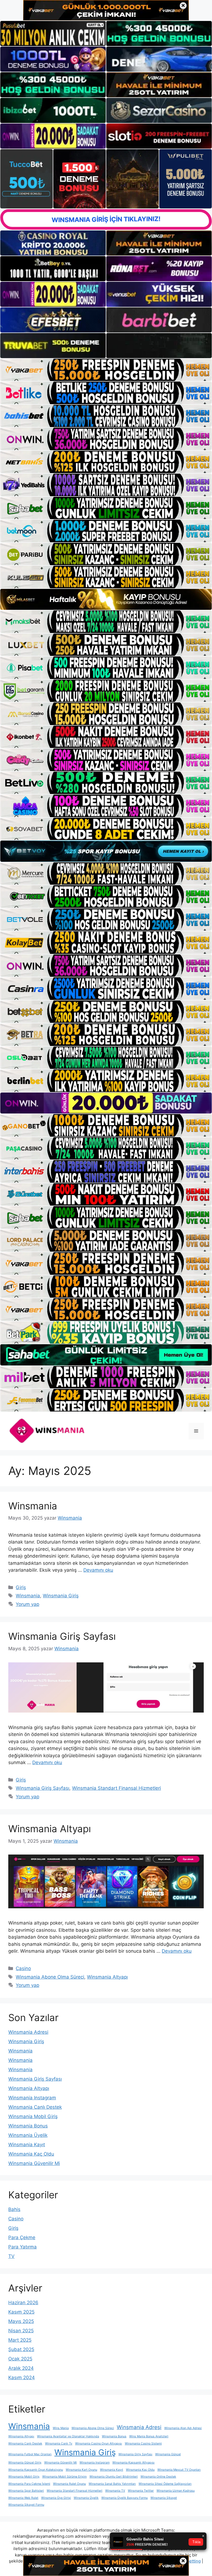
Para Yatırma (22, 2247)
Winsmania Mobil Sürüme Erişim (64, 2477)
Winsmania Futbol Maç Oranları (30, 2454)
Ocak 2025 (20, 2359)
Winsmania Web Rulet (23, 2498)
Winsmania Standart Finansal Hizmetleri (116, 1788)
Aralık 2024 (21, 2368)
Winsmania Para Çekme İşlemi (29, 2484)
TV (11, 2256)
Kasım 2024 (22, 2378)
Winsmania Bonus (28, 2126)
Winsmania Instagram (32, 2098)
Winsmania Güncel (168, 2454)
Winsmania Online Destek (158, 2477)
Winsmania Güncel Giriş (25, 2463)
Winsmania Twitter (141, 2491)
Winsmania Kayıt (27, 2145)
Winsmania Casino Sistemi (143, 2444)
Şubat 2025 (21, 2349)
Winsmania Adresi (28, 2032)
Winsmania (33, 1506)
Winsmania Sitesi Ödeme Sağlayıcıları (165, 2484)
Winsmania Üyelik (28, 2135)
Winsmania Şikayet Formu (26, 2505)
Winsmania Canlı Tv (59, 2444)
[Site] (106, 370)
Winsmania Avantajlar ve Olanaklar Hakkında (68, 2436)
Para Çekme (22, 2237)
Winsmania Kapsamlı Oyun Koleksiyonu (36, 2470)
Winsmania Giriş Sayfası (62, 1636)
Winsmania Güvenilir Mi (34, 2163)
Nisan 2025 (21, 2331)
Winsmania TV (115, 2491)
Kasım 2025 (21, 2312)
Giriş (21, 1587)
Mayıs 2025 (21, 2321)
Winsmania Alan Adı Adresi (183, 2428)
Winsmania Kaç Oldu (31, 2154)
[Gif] (106, 599)
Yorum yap (27, 1604)
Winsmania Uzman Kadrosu (176, 2491)
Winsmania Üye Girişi (56, 2498)
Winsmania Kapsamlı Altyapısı (133, 2463)
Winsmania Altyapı (50, 1829)
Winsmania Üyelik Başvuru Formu (124, 2498)
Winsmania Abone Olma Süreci (50, 1977)
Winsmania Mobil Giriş (33, 2116)
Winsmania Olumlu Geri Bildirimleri (114, 2477)
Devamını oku (98, 1570)
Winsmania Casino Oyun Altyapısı (99, 2444)
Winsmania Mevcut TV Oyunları (179, 2470)
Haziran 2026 (23, 2303)
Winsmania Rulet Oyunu (69, 2484)
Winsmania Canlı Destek (35, 2107)
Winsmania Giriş (61, 1596)
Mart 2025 (20, 2340)
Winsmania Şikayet (164, 2498)
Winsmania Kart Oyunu (81, 2470)
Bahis (14, 2209)
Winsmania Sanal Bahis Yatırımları (112, 2484)
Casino (23, 1968)
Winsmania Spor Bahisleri (26, 2491)
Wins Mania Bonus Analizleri (149, 2436)
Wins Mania (61, 2428)
